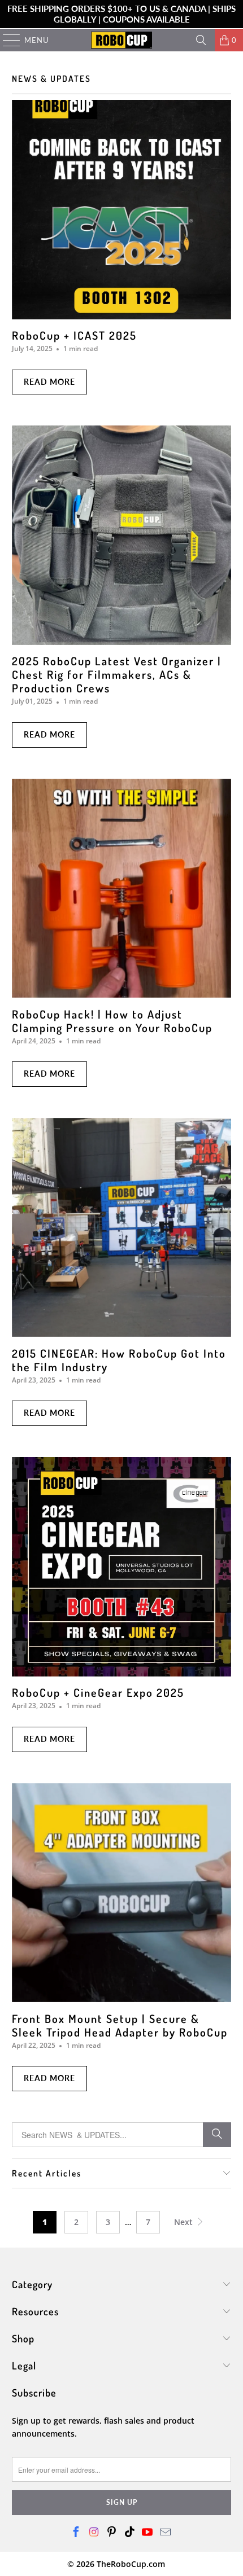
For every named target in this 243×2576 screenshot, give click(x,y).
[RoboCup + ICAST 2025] (122, 210)
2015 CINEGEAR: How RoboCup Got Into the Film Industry (119, 1360)
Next (185, 2222)
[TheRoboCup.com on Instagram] (94, 2533)
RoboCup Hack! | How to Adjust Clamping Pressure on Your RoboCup (112, 1021)
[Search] (201, 40)
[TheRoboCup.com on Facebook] (76, 2533)
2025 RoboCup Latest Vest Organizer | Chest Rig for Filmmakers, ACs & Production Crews (117, 674)
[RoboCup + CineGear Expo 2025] (122, 1567)
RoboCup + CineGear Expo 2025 (98, 1692)
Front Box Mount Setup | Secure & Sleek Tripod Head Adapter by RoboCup (120, 2025)
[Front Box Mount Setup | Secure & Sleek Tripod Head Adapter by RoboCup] (122, 1893)
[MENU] (6, 40)
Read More (49, 382)
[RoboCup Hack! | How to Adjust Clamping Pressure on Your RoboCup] (122, 888)
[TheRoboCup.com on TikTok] (130, 2533)
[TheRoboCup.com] (122, 40)
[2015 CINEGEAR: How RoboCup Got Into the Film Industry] (122, 1228)
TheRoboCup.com (131, 2564)
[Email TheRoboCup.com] (166, 2533)
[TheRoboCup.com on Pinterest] (112, 2533)
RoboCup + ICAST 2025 (74, 335)
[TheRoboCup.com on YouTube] (148, 2533)
